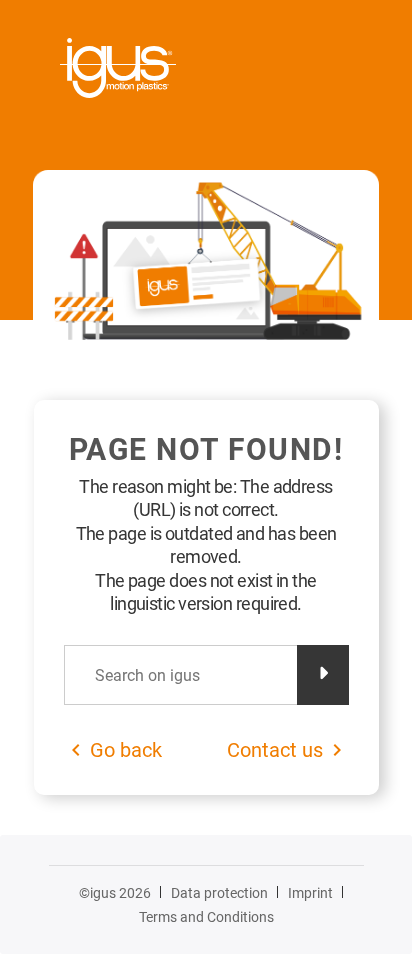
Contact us (275, 750)
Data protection (219, 893)
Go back (126, 750)
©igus (115, 893)
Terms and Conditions (206, 917)
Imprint (310, 893)
